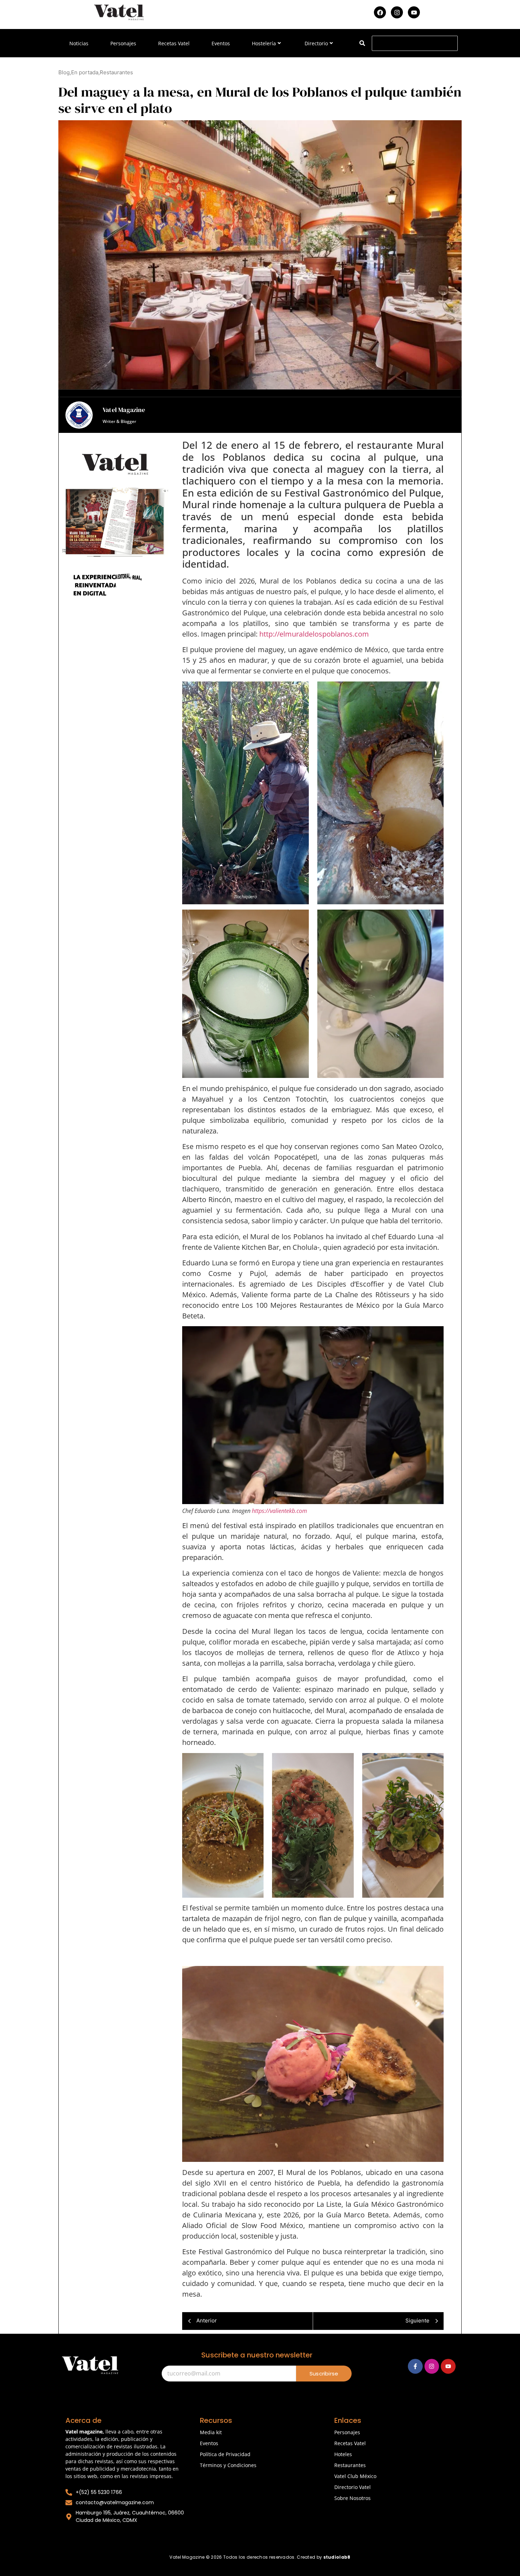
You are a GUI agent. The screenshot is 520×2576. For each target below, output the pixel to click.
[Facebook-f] (415, 2366)
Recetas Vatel (174, 43)
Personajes (123, 43)
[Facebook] (380, 12)
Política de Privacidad (225, 2454)
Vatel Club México (355, 2476)
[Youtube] (414, 12)
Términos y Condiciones (228, 2465)
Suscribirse (324, 2374)
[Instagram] (397, 12)
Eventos (221, 43)
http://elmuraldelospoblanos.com (314, 634)
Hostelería (264, 43)
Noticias (79, 43)
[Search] (362, 43)
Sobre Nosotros (353, 2498)
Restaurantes (350, 2465)
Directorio (316, 43)
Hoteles (343, 2454)
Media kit (211, 2432)
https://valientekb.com (279, 1511)
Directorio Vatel (353, 2487)
